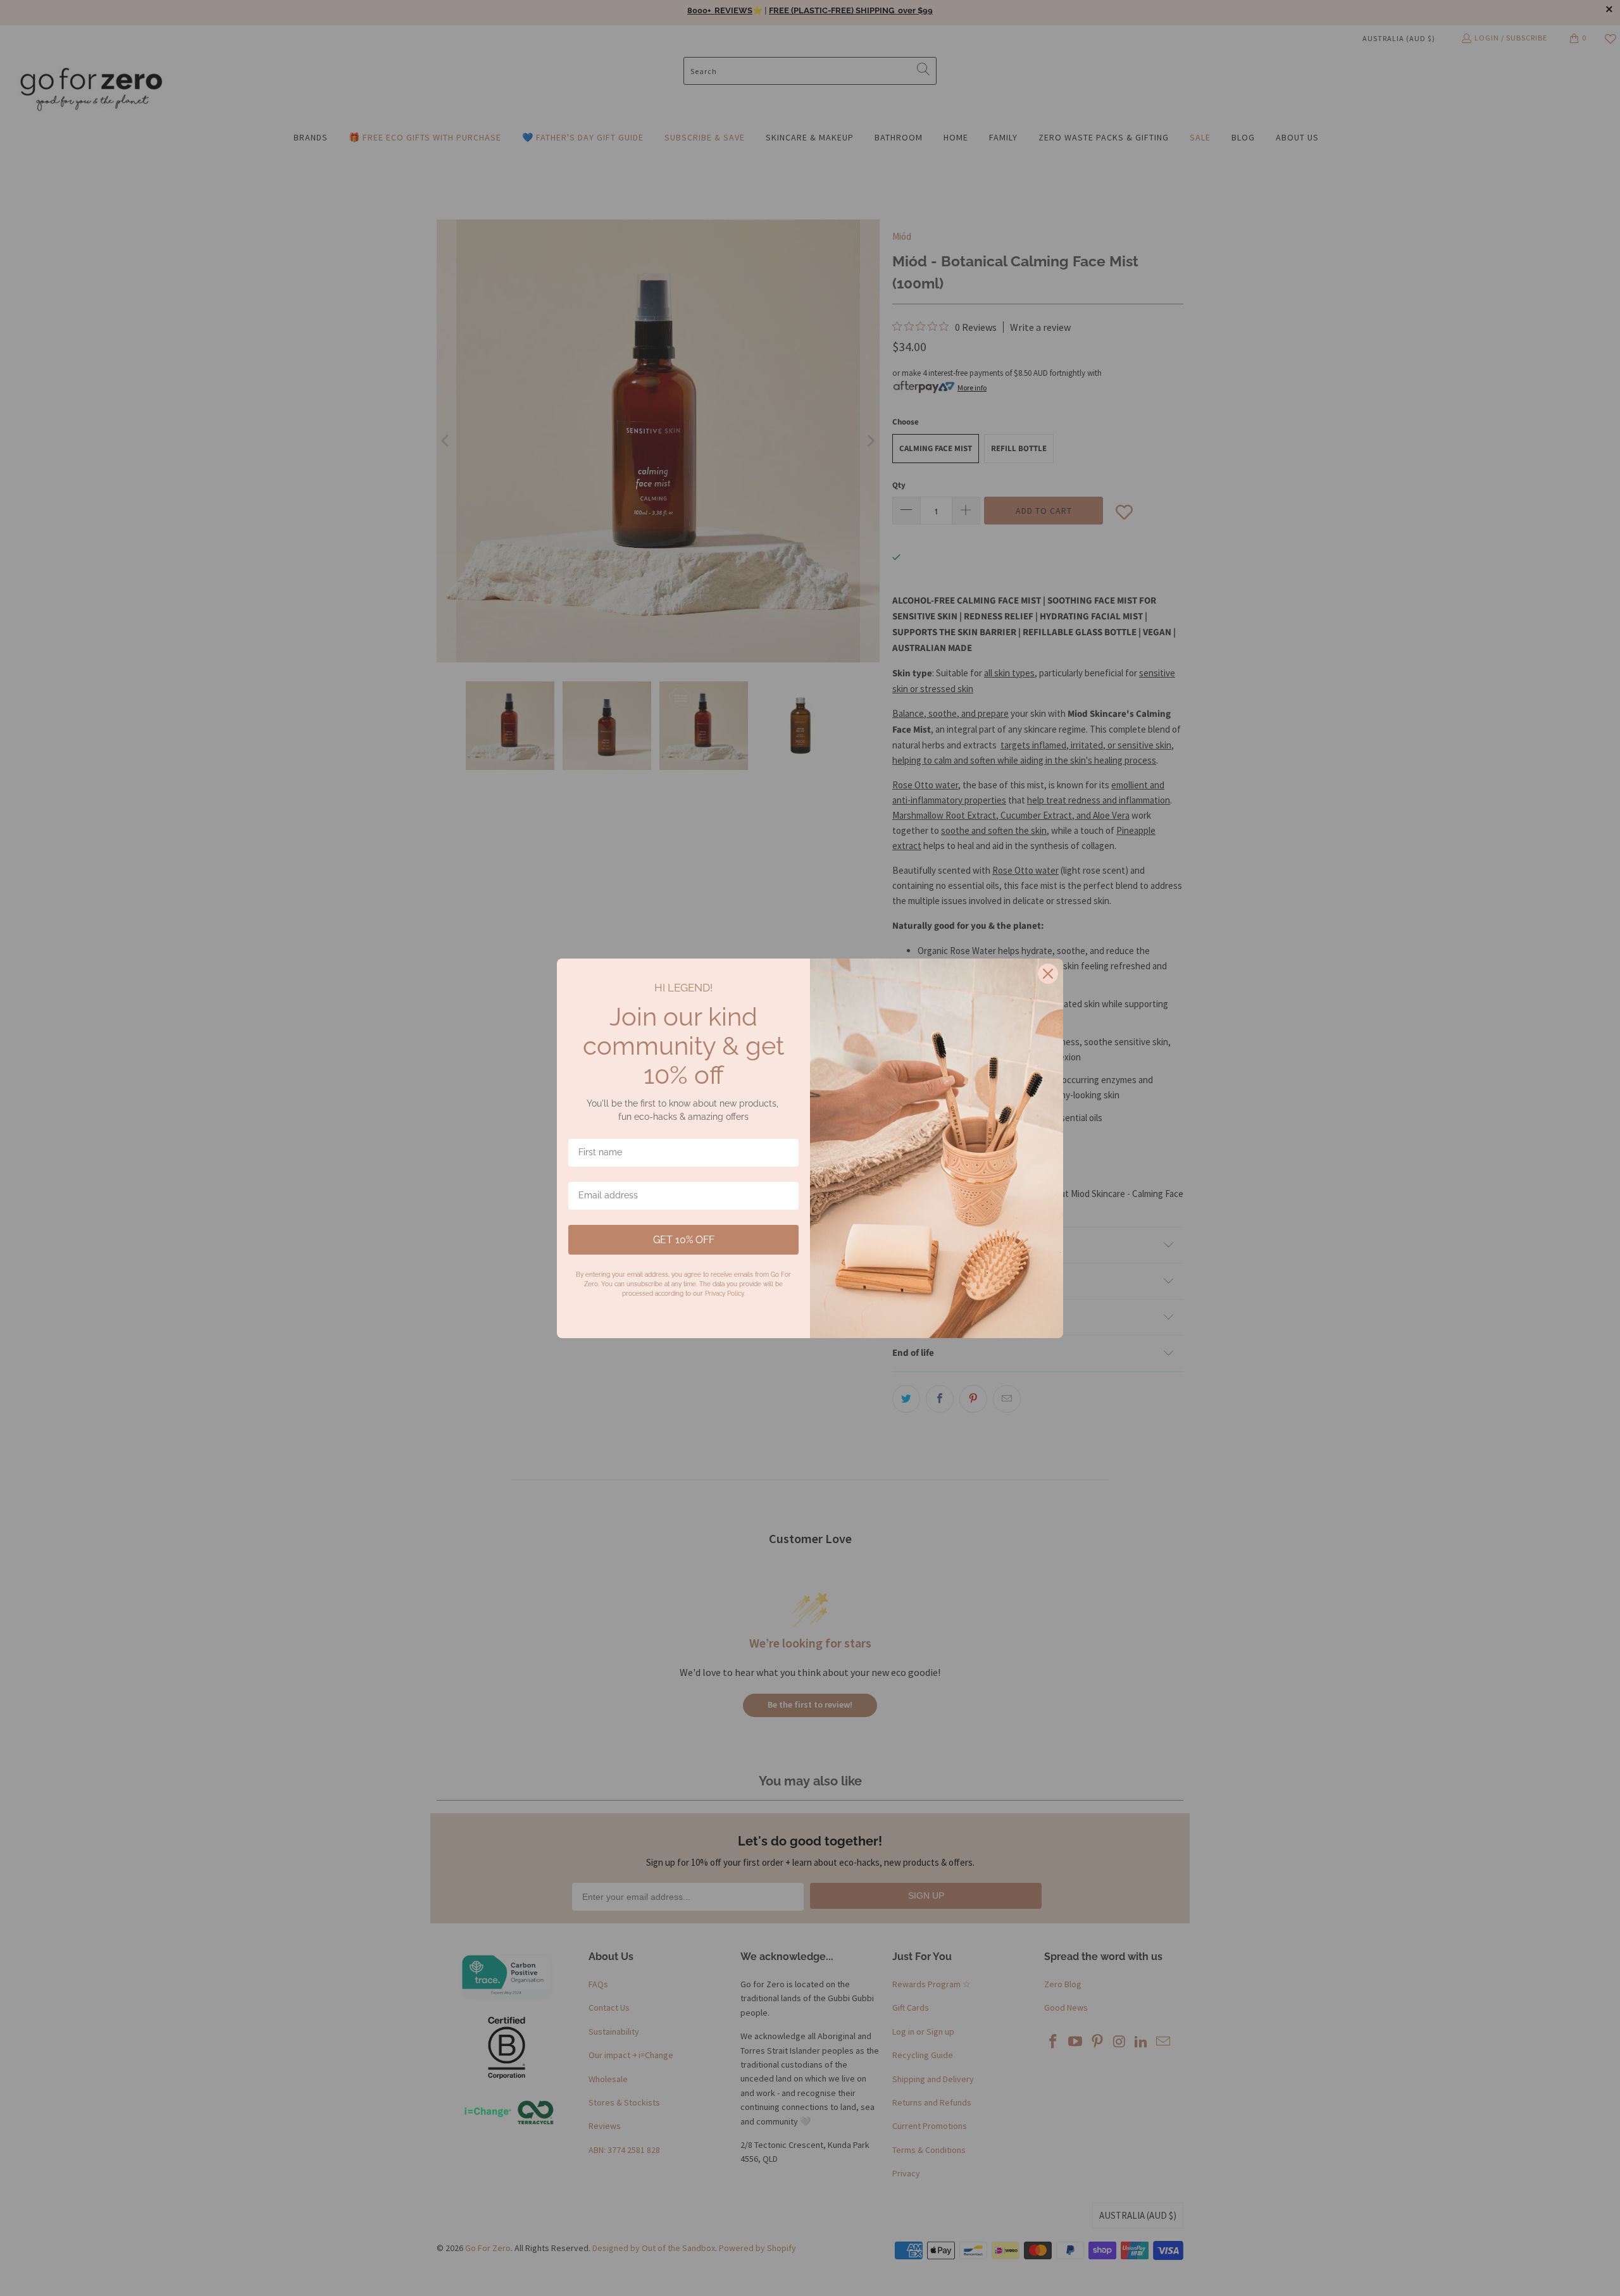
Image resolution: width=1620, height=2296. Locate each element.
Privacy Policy (724, 1294)
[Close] (1048, 974)
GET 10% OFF (684, 1240)
